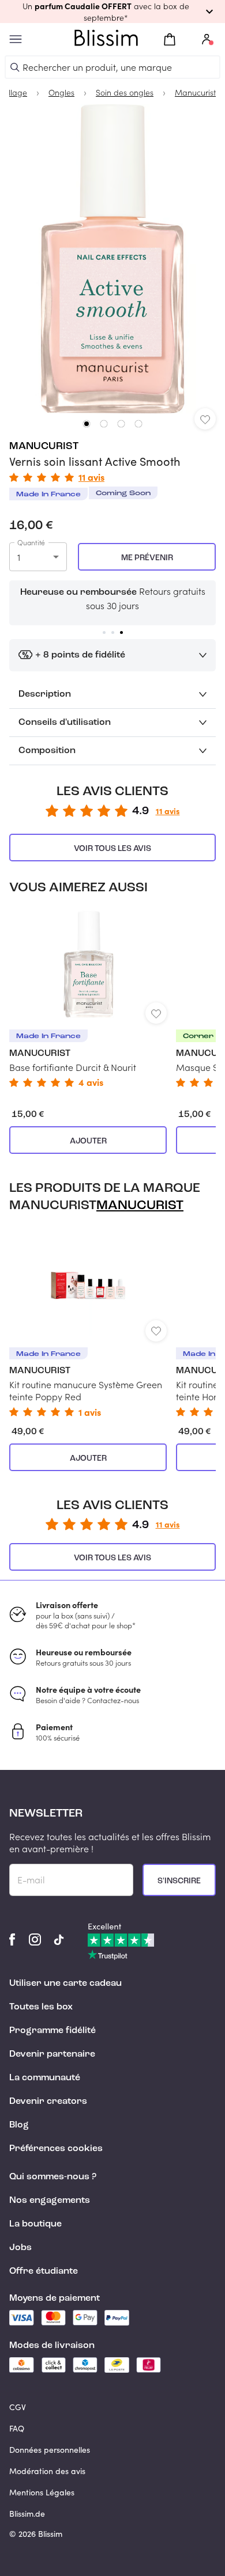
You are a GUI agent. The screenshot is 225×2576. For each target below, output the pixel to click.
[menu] (16, 39)
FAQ (17, 2428)
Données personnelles (50, 2450)
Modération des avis (47, 2471)
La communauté (45, 2078)
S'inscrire (179, 1881)
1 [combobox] (19, 557)
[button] (112, 12)
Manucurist (44, 446)
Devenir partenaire (52, 2054)
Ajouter (88, 1141)
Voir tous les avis (112, 849)
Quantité (31, 542)
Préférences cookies (56, 2149)
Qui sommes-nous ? (53, 2177)
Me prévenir (147, 558)
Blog (19, 2125)
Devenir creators (48, 2102)
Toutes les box (41, 2007)
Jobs (20, 2248)
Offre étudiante (44, 2271)
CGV (18, 2407)
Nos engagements (50, 2201)
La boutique (35, 2224)
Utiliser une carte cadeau (65, 1984)
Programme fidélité (52, 2031)
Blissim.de (27, 2514)
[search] (15, 67)
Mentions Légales (42, 2492)
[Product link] (88, 998)
